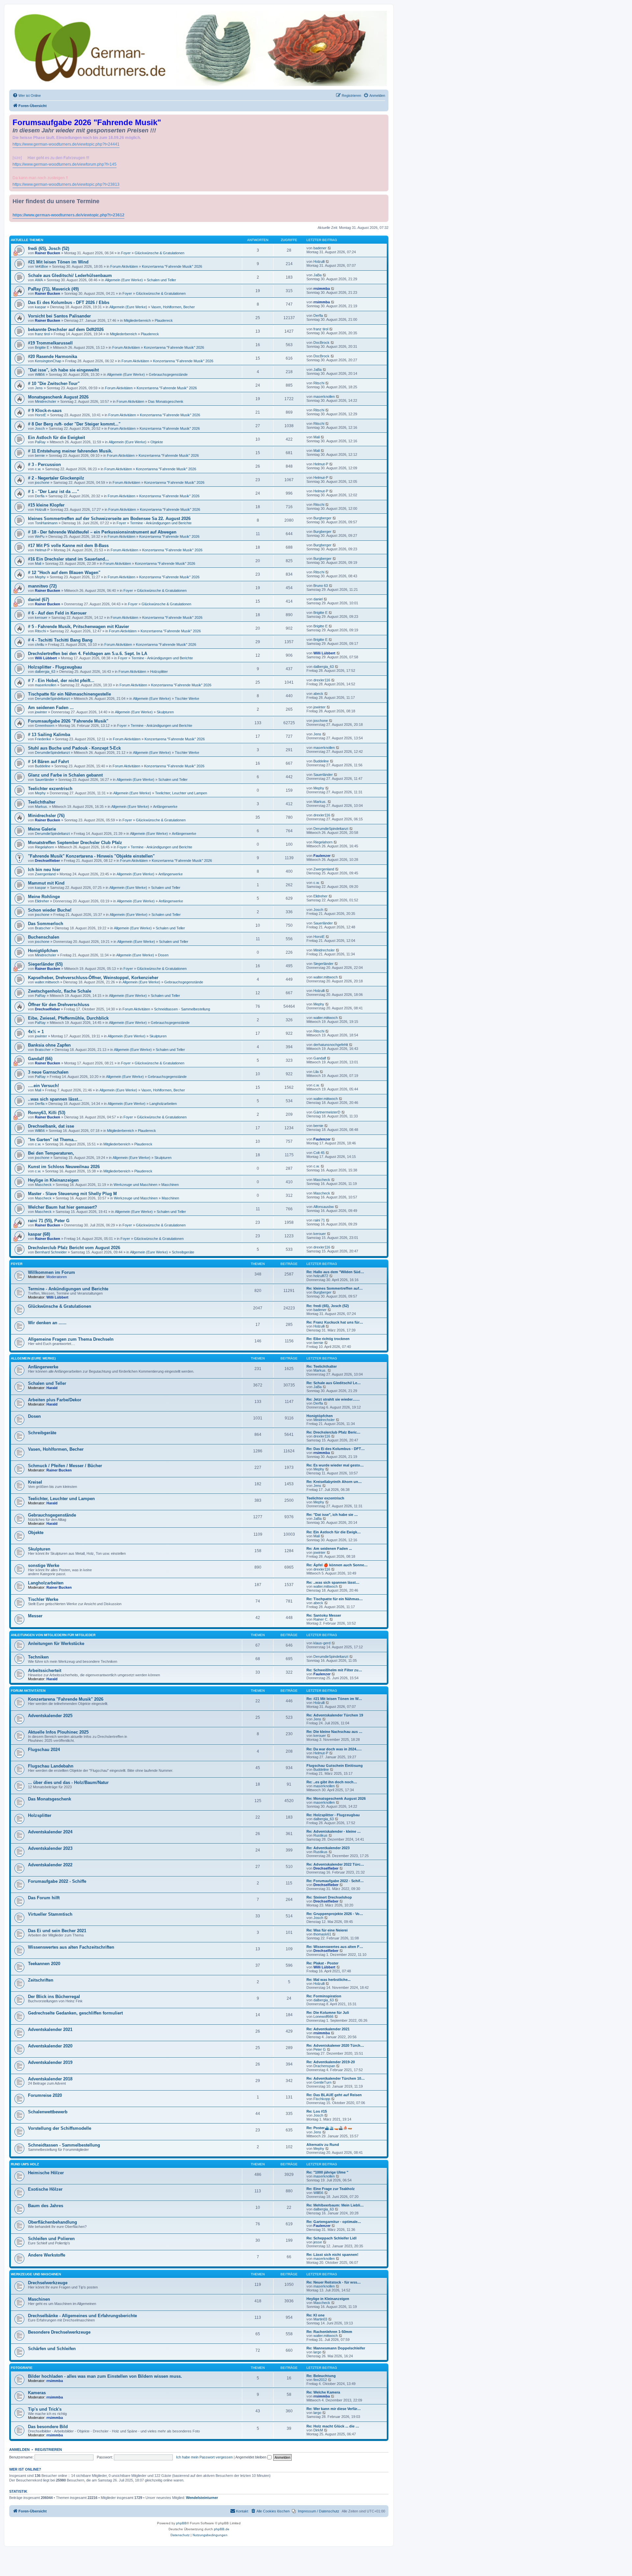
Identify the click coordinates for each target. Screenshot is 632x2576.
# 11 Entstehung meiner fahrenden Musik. (70, 451)
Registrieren (48, 2450)
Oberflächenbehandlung (53, 2222)
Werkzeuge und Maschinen (135, 1185)
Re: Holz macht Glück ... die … (333, 2426)
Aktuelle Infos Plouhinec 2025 (58, 1732)
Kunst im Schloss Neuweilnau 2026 (64, 1167)
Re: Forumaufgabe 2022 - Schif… (335, 1881)
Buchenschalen (44, 937)
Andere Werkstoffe (47, 2255)
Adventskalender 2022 (50, 1865)
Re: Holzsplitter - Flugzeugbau (333, 1815)
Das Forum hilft (44, 1898)
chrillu (39, 644)
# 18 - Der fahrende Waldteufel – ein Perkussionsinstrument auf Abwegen (102, 532)
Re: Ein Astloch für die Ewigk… (334, 1532)
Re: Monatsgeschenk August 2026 (336, 1798)
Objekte (157, 442)
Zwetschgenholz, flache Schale (60, 991)
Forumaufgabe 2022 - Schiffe (57, 1881)
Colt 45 (319, 1153)
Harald (52, 1388)
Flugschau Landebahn (51, 1766)
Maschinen (170, 1185)
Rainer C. (321, 1619)
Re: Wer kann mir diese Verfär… (334, 2409)
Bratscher (43, 928)
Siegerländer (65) (45, 964)
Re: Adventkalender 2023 (328, 1848)
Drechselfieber (47, 861)
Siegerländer (323, 964)
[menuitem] (27, 96)
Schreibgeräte (183, 1252)
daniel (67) (39, 600)
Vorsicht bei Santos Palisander (59, 316)
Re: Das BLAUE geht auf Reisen (334, 2095)
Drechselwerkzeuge (48, 2283)
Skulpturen (165, 712)
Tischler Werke (187, 699)
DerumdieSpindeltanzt (52, 699)
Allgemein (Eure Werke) (124, 280)
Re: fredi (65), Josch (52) (328, 1306)
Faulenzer (322, 856)
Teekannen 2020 (44, 1964)
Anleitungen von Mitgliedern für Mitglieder (53, 1635)
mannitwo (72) (42, 586)
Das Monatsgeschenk (166, 401)
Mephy (40, 577)
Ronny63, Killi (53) (47, 1113)
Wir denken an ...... (47, 1323)
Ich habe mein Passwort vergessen (204, 2457)
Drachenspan (324, 2066)
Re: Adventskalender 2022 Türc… (335, 1864)
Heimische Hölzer (46, 2173)
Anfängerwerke (165, 807)
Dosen (163, 955)
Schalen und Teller (161, 280)
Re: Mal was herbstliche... (329, 1980)
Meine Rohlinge (44, 897)
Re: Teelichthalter (322, 1366)
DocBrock (321, 343)
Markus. (41, 807)
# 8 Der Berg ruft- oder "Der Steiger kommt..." (74, 424)
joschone (42, 482)
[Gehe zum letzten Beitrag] (330, 248)
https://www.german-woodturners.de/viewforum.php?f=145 (65, 164)
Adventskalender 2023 (50, 1848)
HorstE (40, 415)
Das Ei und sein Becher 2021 (57, 1931)
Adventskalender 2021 (50, 2029)
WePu (40, 536)
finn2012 (320, 2380)
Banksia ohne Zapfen (49, 1045)
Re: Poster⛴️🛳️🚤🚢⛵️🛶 (329, 2128)
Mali (316, 437)
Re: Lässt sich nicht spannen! (332, 2255)
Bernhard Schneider (51, 1252)
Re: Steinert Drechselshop (329, 1897)
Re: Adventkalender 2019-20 (331, 2062)
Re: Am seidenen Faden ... (329, 1548)
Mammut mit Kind (46, 883)
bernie (40, 455)
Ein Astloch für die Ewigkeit (56, 438)
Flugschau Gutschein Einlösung (335, 1766)
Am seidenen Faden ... (51, 708)
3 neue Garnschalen (48, 1072)
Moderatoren (57, 1277)
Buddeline (43, 766)
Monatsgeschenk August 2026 (58, 397)
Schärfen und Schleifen (52, 2349)
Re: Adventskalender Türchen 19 (335, 1715)
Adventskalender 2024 (50, 1832)
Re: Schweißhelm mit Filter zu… (334, 1670)
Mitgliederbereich (137, 320)
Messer (35, 1616)
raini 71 (319, 1220)
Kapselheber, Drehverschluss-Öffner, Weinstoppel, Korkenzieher (93, 978)
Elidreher (42, 901)
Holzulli (319, 261)
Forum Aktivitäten (124, 266)
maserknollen (324, 397)
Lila (316, 1072)
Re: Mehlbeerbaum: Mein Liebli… (335, 2205)
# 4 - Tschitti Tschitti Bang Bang (60, 640)
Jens (39, 388)
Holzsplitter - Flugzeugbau (55, 667)
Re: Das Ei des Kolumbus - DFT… (336, 1449)
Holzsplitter (159, 671)
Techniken (38, 1657)
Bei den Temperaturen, (51, 1153)
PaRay (40, 442)
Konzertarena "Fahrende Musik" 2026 (172, 266)
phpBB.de (222, 2529)
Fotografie (22, 2368)
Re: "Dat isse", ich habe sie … (332, 1515)
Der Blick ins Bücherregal (54, 1997)
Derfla (318, 315)
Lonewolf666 (323, 2016)
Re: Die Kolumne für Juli (328, 2013)
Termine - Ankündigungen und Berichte (161, 523)
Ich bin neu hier (44, 870)
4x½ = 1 (36, 1032)
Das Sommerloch (46, 924)
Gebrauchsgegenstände (168, 374)
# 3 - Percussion (44, 465)
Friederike (43, 739)
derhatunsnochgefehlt (331, 1045)
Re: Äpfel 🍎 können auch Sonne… (337, 1565)
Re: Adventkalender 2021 (328, 2029)
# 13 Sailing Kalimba (49, 735)
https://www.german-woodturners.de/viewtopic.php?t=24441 (66, 144)
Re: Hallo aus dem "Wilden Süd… (335, 1272)
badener (320, 248)
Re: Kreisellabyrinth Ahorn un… (334, 1482)
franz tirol (42, 334)
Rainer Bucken (48, 253)
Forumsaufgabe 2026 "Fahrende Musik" (68, 721)
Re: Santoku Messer (324, 1615)
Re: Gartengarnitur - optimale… (334, 2222)
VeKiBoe (41, 266)
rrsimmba (322, 288)
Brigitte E (42, 347)
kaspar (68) (39, 1234)
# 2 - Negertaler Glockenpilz (56, 478)
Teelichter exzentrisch (50, 789)
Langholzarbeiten (163, 1104)
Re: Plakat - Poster (322, 1963)
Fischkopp (322, 2099)
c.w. (38, 469)
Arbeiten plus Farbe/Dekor (55, 1400)
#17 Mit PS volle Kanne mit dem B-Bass (68, 546)
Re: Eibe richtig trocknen (328, 1339)
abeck (318, 694)
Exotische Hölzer (45, 2189)
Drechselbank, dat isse (51, 1126)
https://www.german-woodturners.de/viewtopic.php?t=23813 (66, 184)
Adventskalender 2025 (50, 1716)
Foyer (126, 253)
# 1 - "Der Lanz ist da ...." (53, 492)
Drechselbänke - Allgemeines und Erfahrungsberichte (82, 2316)
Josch (40, 428)
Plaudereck (164, 320)
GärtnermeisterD (327, 1112)
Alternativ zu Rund (323, 2145)
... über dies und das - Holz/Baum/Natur (68, 1782)
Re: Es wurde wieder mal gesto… (335, 1465)
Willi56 (40, 374)
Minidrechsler (46, 401)
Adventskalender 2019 (50, 2062)
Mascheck (43, 1185)
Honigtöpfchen (43, 951)
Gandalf (320, 1058)
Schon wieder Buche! (50, 910)
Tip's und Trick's (45, 2409)
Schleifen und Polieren (51, 2239)
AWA (39, 280)
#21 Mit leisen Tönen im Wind (58, 262)
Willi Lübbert (46, 658)
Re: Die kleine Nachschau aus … (334, 1732)
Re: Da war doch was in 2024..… (334, 1749)
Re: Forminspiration (324, 1996)
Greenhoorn (45, 726)
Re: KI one (316, 2315)
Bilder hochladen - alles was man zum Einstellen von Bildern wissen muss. (105, 2376)
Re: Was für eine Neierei (327, 1930)
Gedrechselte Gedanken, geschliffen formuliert (75, 2013)
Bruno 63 (321, 586)
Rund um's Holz (25, 2164)
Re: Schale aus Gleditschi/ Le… (334, 1383)
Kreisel (35, 1482)
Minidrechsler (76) (46, 816)
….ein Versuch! (43, 1086)
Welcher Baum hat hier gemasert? (63, 1207)
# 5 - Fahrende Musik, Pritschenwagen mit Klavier (79, 627)
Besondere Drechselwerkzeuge (59, 2332)
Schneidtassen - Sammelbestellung (182, 1009)
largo (317, 2352)
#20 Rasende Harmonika (53, 356)
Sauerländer (45, 780)
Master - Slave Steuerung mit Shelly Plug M (72, 1194)
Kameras (37, 2393)
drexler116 (322, 680)
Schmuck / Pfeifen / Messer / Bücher (65, 1466)
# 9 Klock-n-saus (45, 411)
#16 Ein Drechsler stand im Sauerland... (68, 559)
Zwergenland (45, 874)
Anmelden (19, 2450)
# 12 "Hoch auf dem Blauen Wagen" (64, 573)
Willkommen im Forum (52, 1272)
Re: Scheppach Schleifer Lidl (331, 2238)
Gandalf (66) (40, 1059)
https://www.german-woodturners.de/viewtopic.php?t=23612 (68, 215)
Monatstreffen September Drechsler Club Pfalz (75, 843)
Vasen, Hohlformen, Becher (173, 307)
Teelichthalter (42, 802)
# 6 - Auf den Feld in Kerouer (57, 613)
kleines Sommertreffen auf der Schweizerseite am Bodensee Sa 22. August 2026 (109, 519)
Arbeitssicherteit (45, 1671)
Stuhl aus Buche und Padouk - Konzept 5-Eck (74, 748)
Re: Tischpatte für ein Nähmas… (335, 1599)
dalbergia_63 (45, 671)
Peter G (320, 2049)
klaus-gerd (322, 1643)
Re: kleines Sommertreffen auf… (335, 1288)
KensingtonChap (48, 361)
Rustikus (320, 1835)
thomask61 (322, 1934)
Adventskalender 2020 (50, 2046)
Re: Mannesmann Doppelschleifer (336, 2348)
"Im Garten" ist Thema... (53, 1140)
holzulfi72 (321, 1276)
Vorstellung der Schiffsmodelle (60, 2128)
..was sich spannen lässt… (55, 1099)
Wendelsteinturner (202, 2498)
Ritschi (319, 383)
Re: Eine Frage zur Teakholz (331, 2189)
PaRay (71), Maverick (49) (53, 289)
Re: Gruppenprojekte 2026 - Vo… (335, 1914)
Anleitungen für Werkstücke (56, 1644)
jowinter (41, 712)
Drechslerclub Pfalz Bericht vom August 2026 (74, 1248)
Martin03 (320, 2319)
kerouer (41, 617)
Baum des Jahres (46, 2206)
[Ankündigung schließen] (384, 118)
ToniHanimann (46, 523)
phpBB (181, 2523)
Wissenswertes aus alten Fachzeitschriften (71, 1947)
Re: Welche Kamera (323, 2392)
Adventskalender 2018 (50, 2079)
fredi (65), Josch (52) (49, 248)
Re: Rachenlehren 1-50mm (329, 2332)
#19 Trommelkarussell (50, 343)
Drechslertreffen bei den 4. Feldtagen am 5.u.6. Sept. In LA (88, 654)
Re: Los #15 (317, 2111)
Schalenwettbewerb (48, 2112)
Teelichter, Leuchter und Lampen (181, 793)
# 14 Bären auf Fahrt (48, 762)
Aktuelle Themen (27, 240)
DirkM (318, 2430)
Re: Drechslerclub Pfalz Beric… (333, 1432)
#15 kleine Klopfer (46, 505)
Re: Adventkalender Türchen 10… (336, 2078)
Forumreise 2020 (45, 2095)
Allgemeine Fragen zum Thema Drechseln (71, 1339)
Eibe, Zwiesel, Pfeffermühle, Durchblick (68, 1018)
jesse (318, 2242)
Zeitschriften (41, 1980)
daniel (318, 599)
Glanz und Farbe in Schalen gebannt (65, 775)
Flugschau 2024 (44, 1750)
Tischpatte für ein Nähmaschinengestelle (69, 694)
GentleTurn (322, 2082)
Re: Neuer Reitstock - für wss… (334, 2282)
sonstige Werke (44, 1565)
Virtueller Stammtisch (50, 1914)
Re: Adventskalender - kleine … (334, 1831)
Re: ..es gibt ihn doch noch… (332, 1782)
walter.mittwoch (47, 982)
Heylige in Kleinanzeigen (53, 1180)
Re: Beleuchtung (321, 2376)
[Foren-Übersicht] (199, 48)
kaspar (40, 307)
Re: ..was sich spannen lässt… (333, 1582)
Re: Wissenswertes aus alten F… (335, 1947)
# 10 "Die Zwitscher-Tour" (54, 384)
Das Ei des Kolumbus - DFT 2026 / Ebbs (69, 302)
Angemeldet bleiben (251, 2457)
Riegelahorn (44, 847)
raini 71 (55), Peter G (49, 1221)
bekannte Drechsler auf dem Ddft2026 (66, 329)
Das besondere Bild (48, 2427)
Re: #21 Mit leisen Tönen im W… (334, 1699)
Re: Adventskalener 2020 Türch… (335, 2045)
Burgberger (322, 518)
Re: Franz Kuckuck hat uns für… (335, 1322)
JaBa (317, 275)
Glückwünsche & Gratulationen (159, 253)
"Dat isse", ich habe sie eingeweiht (63, 370)
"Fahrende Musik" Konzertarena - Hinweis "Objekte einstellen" (91, 856)
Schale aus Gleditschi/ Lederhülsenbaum (70, 275)
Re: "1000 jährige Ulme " (327, 2172)
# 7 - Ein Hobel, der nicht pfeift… (61, 681)
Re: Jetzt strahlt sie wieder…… (333, 1399)
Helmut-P (321, 464)
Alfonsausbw (324, 1207)
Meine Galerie (42, 829)
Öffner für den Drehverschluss (59, 1005)
